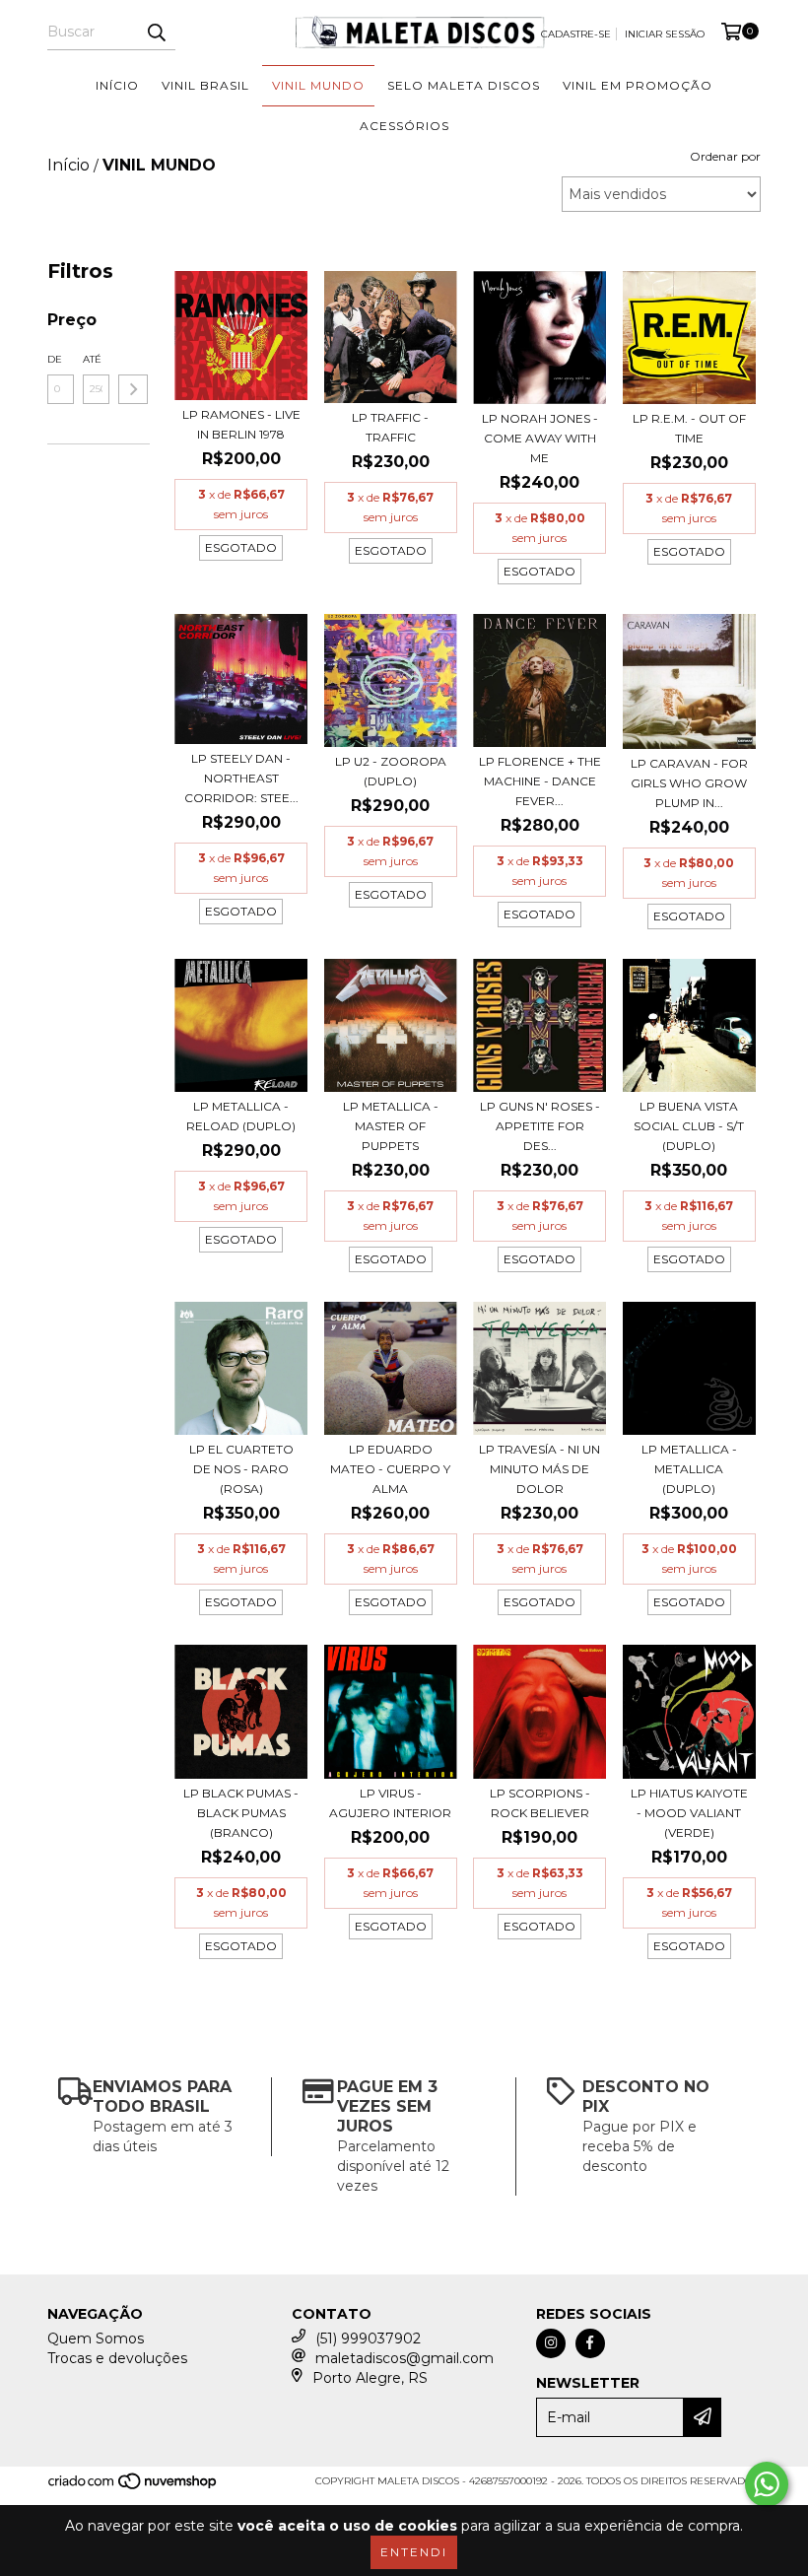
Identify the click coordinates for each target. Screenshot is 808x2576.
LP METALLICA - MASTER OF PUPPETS (391, 1126)
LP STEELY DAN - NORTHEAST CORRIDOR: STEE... (241, 778)
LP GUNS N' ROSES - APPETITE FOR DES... (540, 1126)
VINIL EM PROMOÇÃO (638, 85)
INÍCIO (117, 85)
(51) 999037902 (368, 2339)
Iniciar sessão (665, 34)
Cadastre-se (576, 34)
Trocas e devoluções (117, 2358)
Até (92, 359)
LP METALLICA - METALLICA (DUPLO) (689, 1469)
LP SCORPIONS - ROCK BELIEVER (540, 1803)
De (55, 359)
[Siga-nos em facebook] (590, 2343)
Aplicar (133, 389)
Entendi (414, 2552)
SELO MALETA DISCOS (464, 85)
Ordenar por (725, 156)
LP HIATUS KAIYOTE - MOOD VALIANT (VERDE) (689, 1813)
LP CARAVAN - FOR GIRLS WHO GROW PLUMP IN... (689, 783)
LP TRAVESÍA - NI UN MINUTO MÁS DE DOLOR (539, 1469)
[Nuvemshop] (134, 2487)
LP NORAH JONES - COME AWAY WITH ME (540, 438)
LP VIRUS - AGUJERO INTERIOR (390, 1803)
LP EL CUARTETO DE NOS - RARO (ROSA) (241, 1469)
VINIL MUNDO (318, 85)
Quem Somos (96, 2339)
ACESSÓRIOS (404, 126)
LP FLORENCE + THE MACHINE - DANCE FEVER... (540, 781)
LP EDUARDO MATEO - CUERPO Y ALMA (390, 1469)
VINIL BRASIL (205, 85)
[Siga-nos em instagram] (551, 2343)
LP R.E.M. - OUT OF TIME (689, 428)
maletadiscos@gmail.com (404, 2358)
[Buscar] (156, 33)
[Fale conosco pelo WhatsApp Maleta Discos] (767, 2484)
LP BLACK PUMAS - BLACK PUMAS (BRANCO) (241, 1813)
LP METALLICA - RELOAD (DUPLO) (241, 1116)
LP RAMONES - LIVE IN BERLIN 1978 (241, 424)
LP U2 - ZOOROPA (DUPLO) (391, 771)
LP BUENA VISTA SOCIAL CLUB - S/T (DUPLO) (689, 1126)
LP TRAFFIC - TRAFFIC (390, 427)
